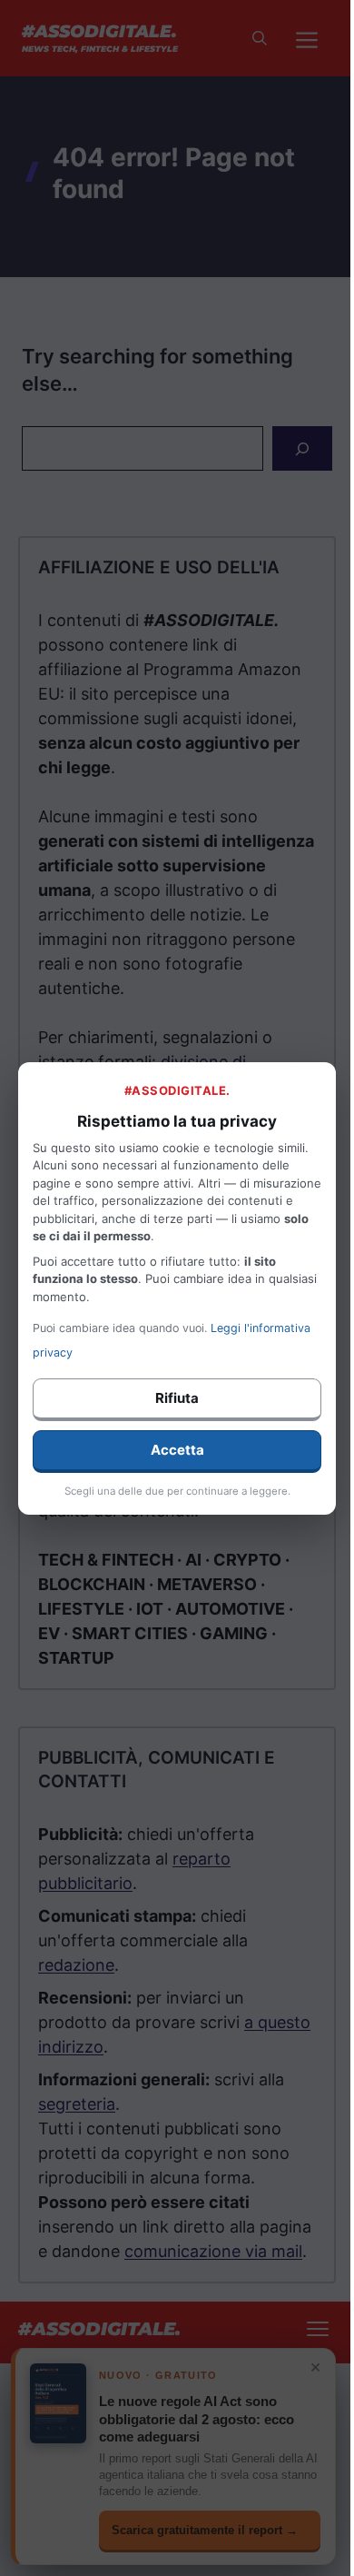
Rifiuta (177, 1398)
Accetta (177, 1450)
